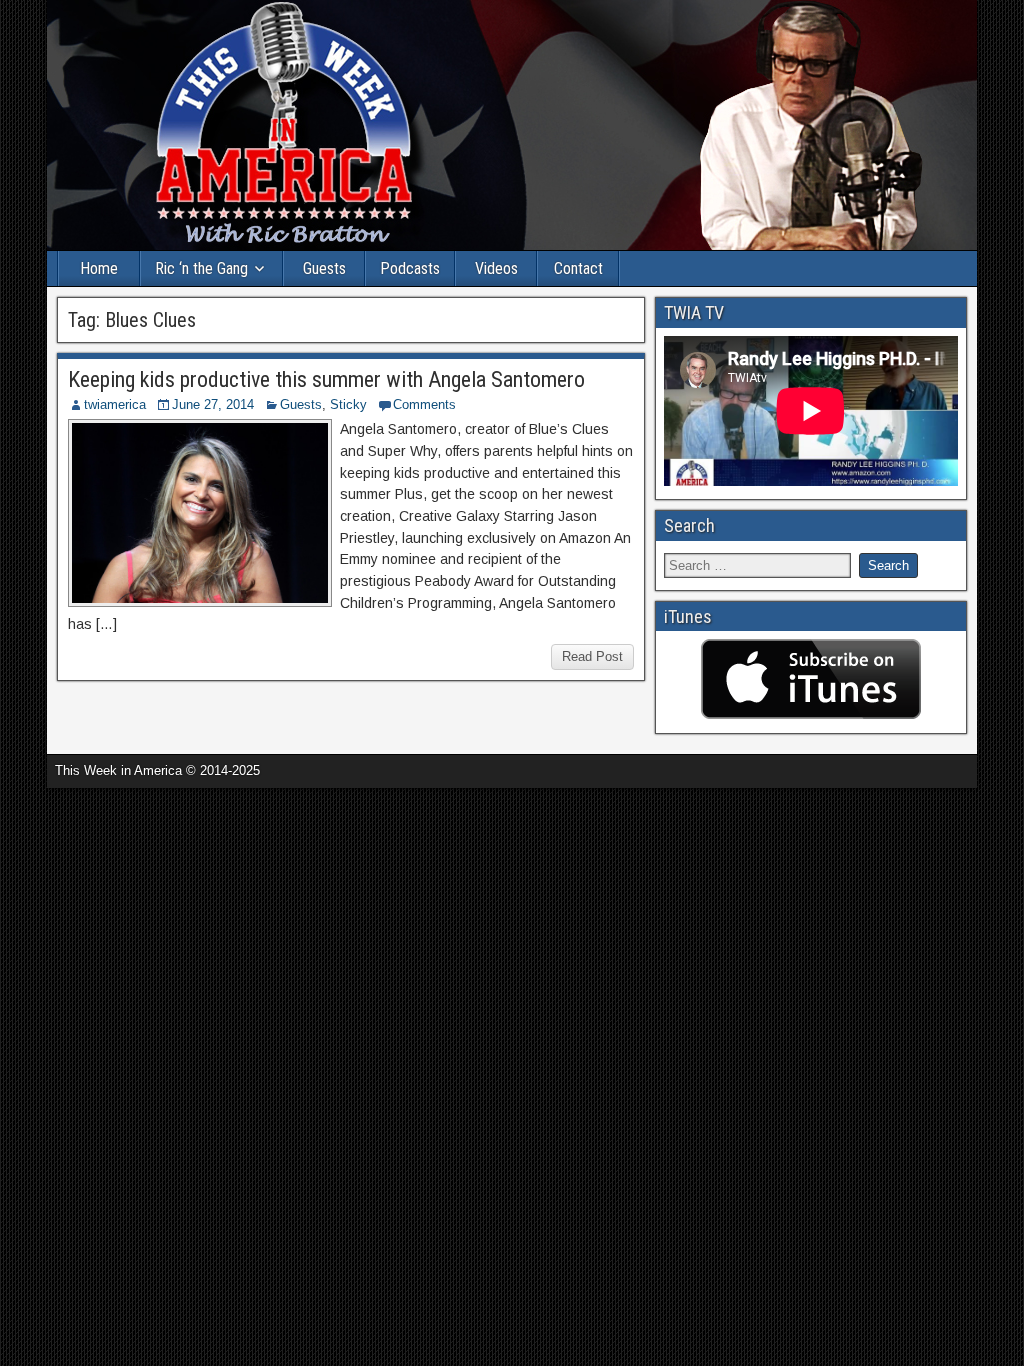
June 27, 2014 (213, 404)
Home (99, 268)
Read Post (592, 656)
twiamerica (115, 404)
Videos (496, 268)
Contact (578, 268)
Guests (324, 268)
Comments (424, 404)
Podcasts (410, 268)
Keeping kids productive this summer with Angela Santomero (326, 379)
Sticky (348, 404)
